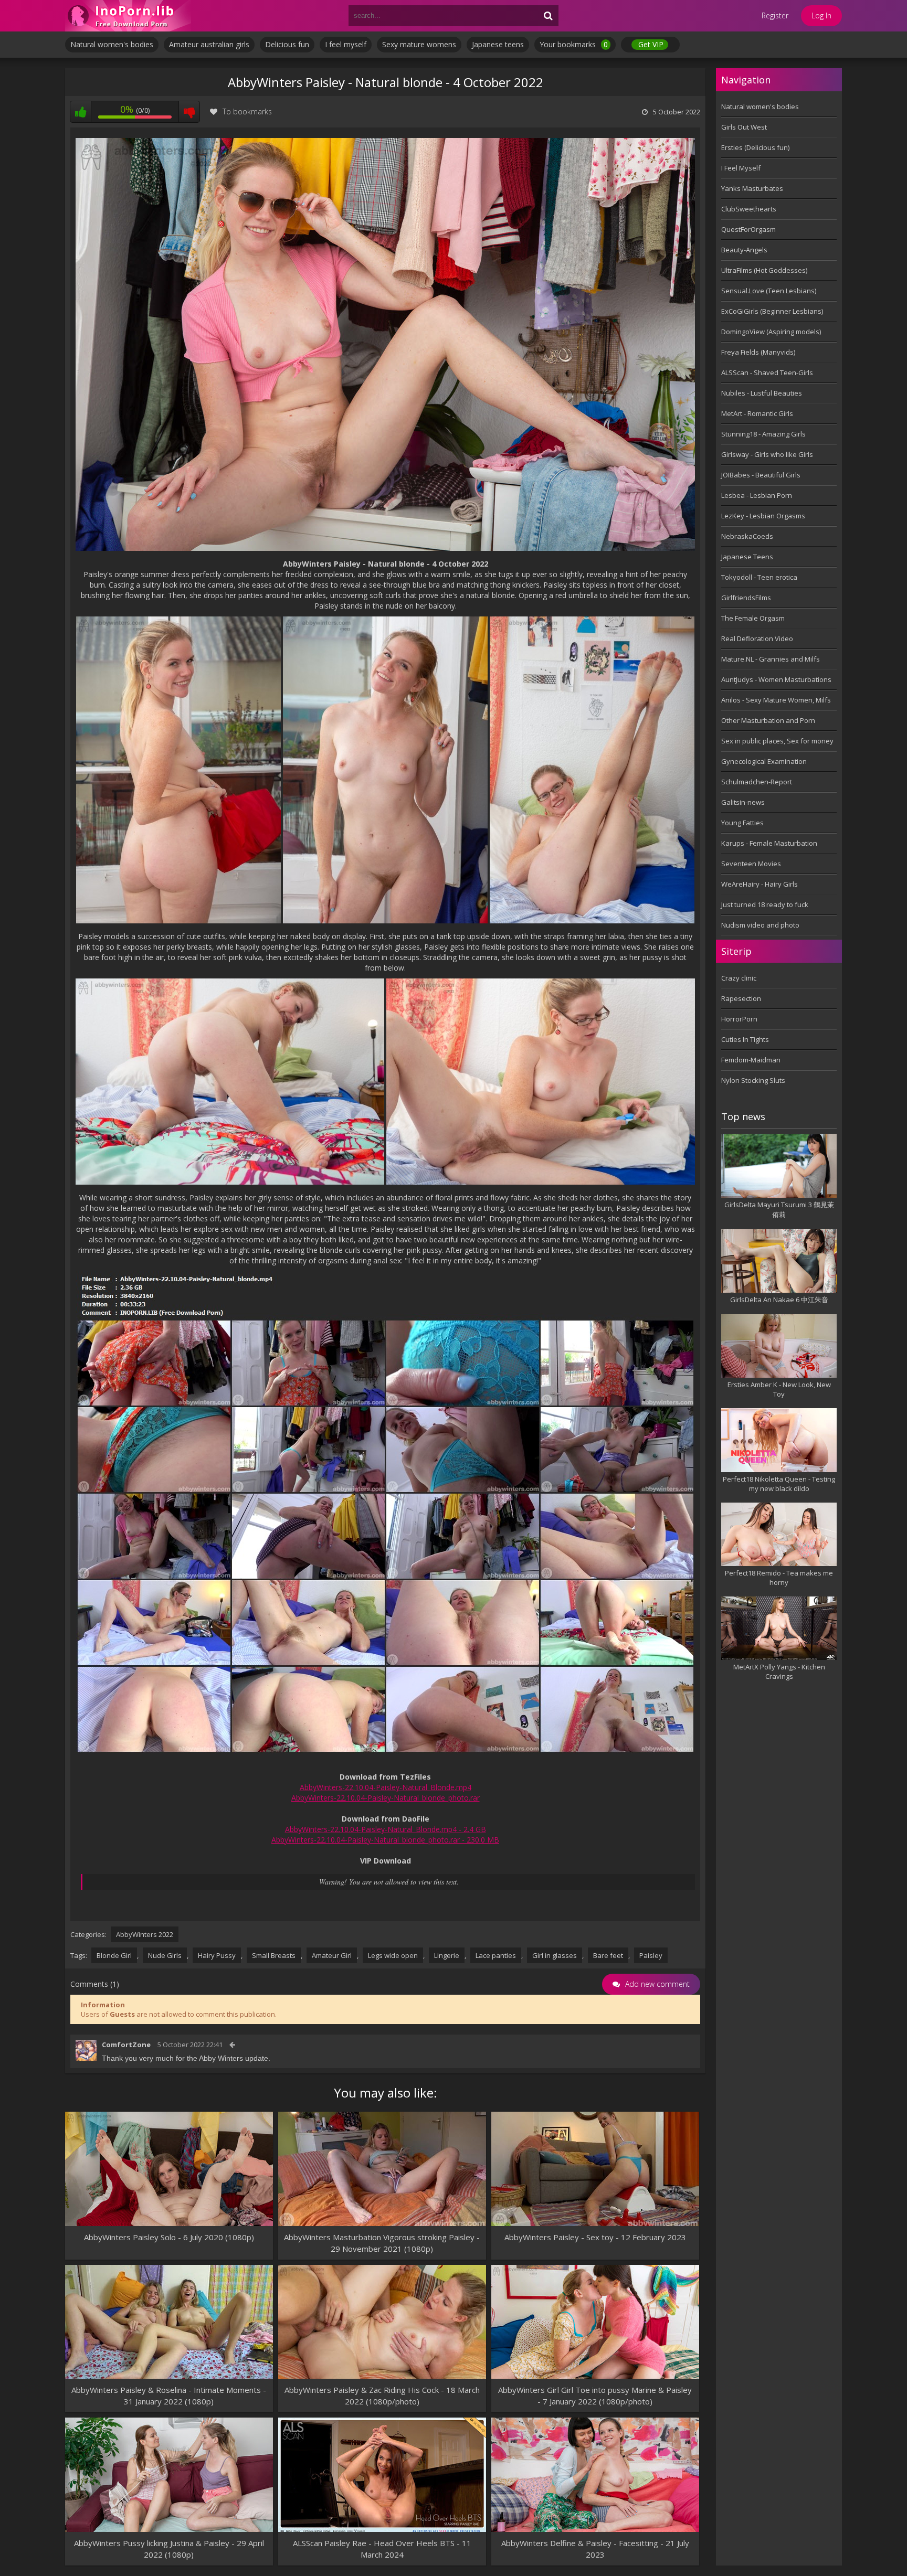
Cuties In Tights (745, 1039)
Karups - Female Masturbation (769, 843)
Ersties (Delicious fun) (755, 147)
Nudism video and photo (760, 925)
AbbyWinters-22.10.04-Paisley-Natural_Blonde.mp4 (386, 1787)
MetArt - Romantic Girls (757, 413)
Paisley (651, 1955)
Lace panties (496, 1955)
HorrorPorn (739, 1019)
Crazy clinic (739, 978)
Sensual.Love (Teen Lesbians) (769, 291)
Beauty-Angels (744, 250)
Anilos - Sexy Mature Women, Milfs (776, 700)
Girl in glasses (555, 1955)
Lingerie (447, 1955)
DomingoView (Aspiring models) (771, 332)
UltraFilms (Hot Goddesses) (764, 270)
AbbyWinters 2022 (145, 1934)
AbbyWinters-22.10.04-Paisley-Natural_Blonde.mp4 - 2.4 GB (386, 1829)
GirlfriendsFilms (746, 598)
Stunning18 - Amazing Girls (763, 434)
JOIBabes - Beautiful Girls (761, 475)
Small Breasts (274, 1955)
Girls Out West (744, 127)
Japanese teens (498, 44)
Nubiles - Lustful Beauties (762, 393)
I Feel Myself (741, 168)
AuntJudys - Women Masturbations (776, 679)
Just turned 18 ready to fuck (765, 904)
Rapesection (741, 998)
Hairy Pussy (217, 1955)
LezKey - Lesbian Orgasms (763, 516)
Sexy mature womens (419, 44)
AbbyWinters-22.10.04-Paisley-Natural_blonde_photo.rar (386, 1798)
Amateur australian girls (209, 44)
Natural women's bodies (112, 44)
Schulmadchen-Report (757, 782)
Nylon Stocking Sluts (753, 1080)
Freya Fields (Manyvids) (758, 352)
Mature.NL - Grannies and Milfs (771, 659)
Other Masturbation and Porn (768, 720)
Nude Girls (165, 1955)
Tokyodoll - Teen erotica (759, 577)
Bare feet (608, 1955)
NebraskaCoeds (747, 536)
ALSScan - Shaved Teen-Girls (767, 372)
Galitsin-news (743, 802)
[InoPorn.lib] (128, 16)
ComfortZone (126, 2045)
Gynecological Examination (764, 761)
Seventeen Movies (751, 864)
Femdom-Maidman (751, 1060)
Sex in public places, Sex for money (777, 741)
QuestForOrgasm (748, 229)
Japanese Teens (747, 557)
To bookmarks (247, 111)
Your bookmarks (574, 44)
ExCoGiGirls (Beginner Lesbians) (772, 311)
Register (775, 15)
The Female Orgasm (753, 618)
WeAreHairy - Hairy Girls (760, 884)
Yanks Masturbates (752, 188)
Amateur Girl (332, 1955)
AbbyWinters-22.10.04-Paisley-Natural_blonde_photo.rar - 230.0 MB (385, 1840)
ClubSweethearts (749, 209)
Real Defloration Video (757, 638)
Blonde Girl (114, 1955)
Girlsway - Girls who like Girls (767, 454)
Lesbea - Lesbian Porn (757, 495)
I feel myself (346, 44)
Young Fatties (742, 823)
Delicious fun (287, 44)
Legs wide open (393, 1955)
